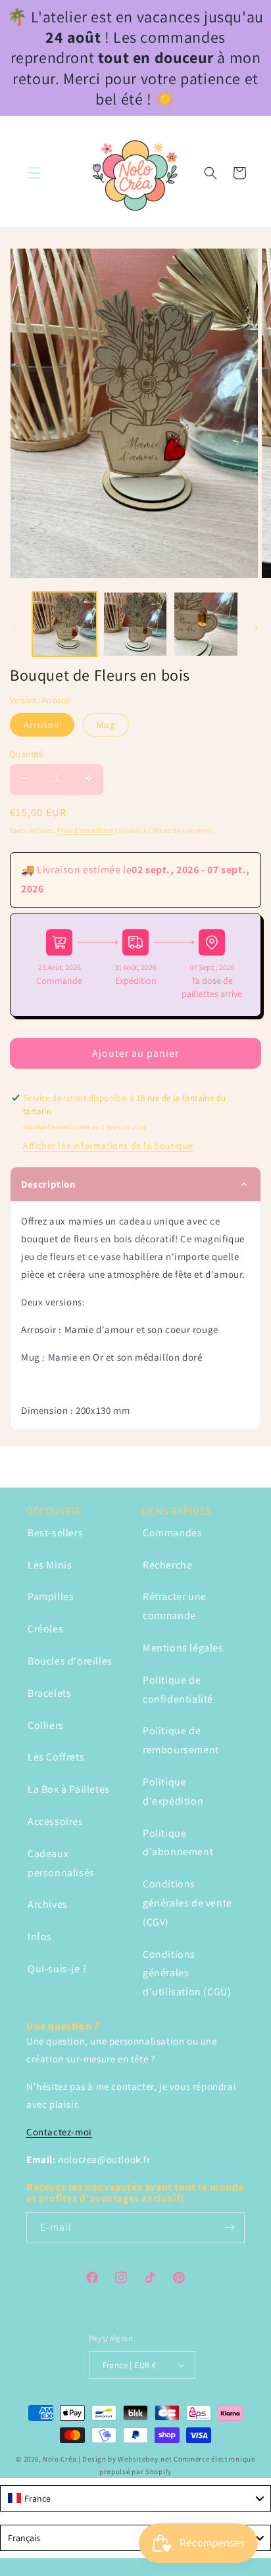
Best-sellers (55, 1533)
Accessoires (56, 1821)
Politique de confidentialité (178, 1689)
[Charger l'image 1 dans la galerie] (64, 624)
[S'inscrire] (230, 2228)
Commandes (172, 1533)
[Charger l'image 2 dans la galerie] (135, 624)
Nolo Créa (60, 2459)
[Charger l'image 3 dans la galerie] (206, 624)
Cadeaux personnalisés (61, 1863)
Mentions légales (183, 1648)
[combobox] (135, 2498)
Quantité (26, 754)
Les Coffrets (56, 1757)
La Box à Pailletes (69, 1789)
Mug (106, 725)
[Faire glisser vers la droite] (257, 627)
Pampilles (51, 1596)
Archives (48, 1904)
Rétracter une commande (175, 1606)
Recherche (167, 1565)
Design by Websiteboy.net (128, 2459)
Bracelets (49, 1693)
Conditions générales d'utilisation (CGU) (187, 1973)
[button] (34, 173)
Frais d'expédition (85, 830)
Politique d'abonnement (178, 1843)
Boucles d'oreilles (70, 1661)
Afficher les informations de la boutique (108, 1146)
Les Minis (50, 1565)
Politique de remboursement (181, 1740)
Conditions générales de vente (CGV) (187, 1903)
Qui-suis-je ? (58, 1969)
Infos (40, 1936)
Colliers (46, 1725)
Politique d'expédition (173, 1791)
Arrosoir (42, 725)
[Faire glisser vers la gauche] (14, 627)
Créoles (45, 1629)
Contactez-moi (59, 2132)
